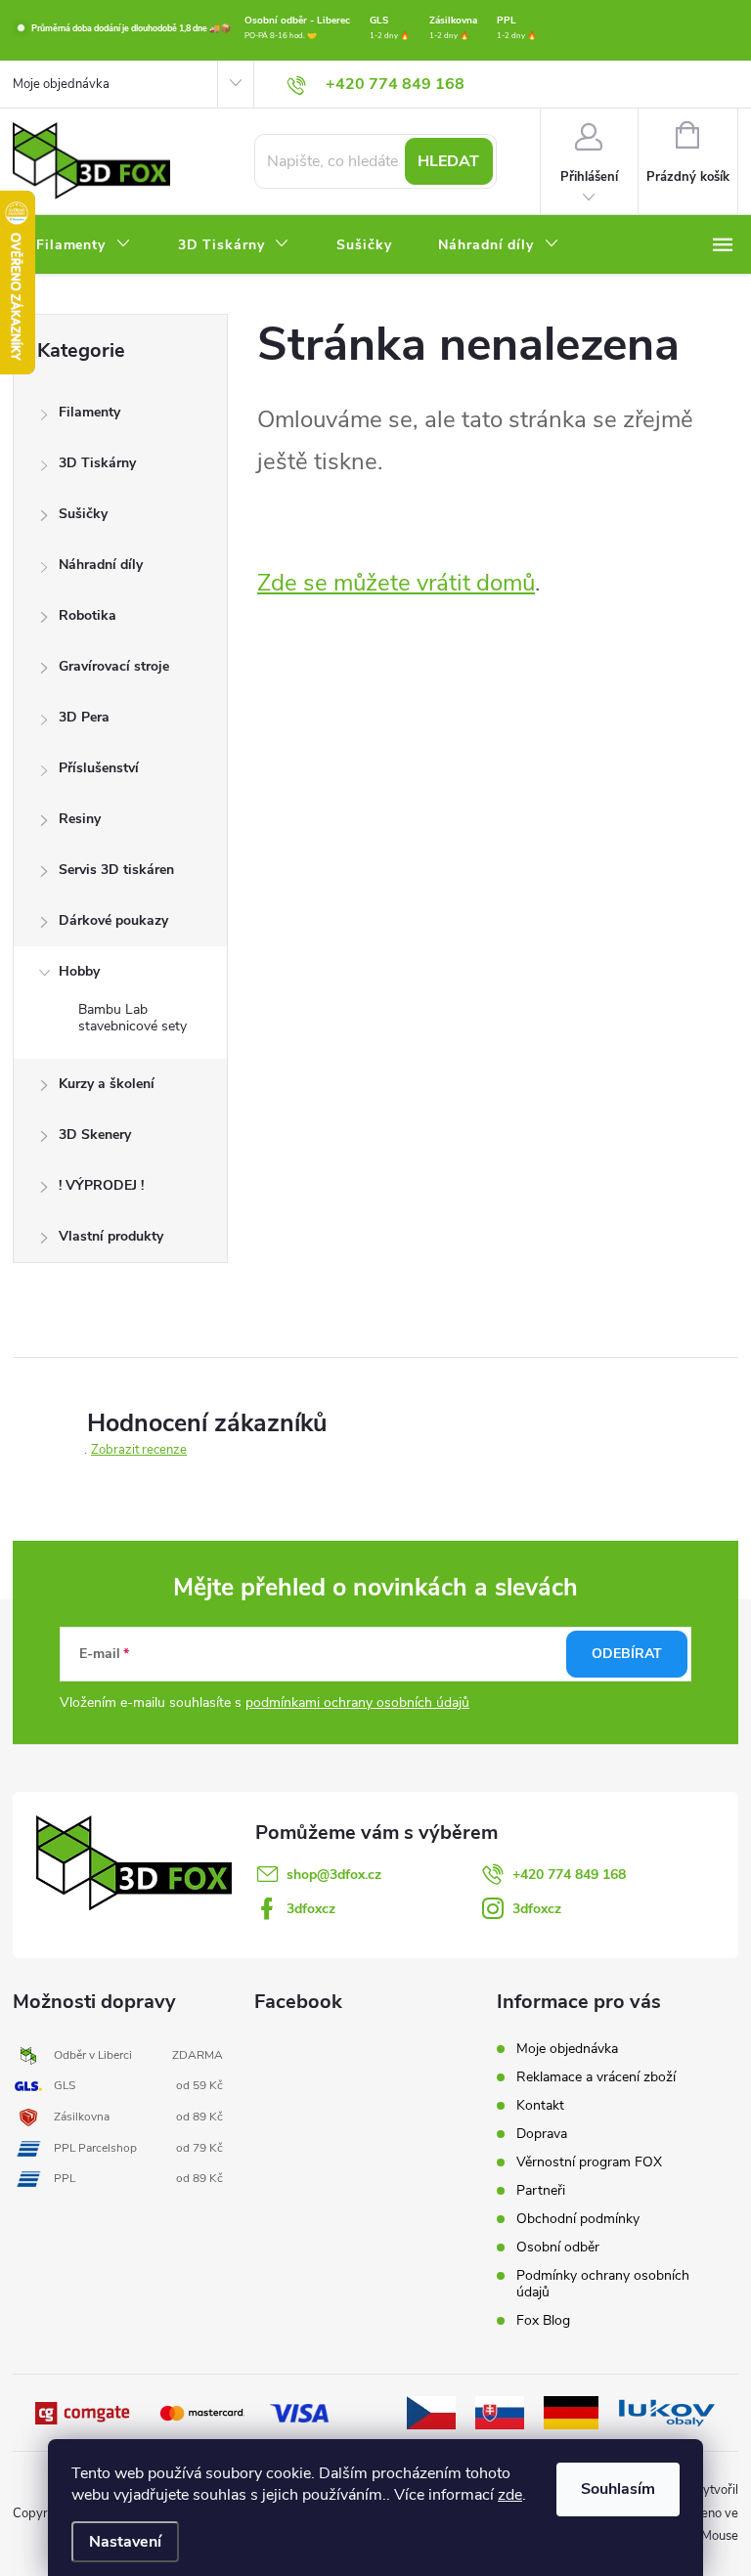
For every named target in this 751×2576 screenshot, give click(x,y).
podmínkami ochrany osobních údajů (357, 1703)
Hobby (79, 971)
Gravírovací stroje (114, 666)
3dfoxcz (311, 1909)
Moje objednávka (61, 84)
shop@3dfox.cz (334, 1875)
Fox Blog (543, 2320)
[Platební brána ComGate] (84, 2412)
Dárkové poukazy (113, 920)
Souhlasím (618, 2489)
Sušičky (83, 514)
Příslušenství (99, 768)
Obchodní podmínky (578, 2219)
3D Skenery (95, 1135)
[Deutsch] (571, 2412)
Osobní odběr (558, 2247)
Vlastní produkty (111, 1236)
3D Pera (84, 717)
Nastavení (125, 2542)
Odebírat (627, 1654)
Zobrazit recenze (139, 1450)
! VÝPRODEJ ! (101, 1185)
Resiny (80, 819)
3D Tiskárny (97, 463)
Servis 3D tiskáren (116, 870)
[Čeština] (431, 2412)
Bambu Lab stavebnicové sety (133, 1018)
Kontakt (540, 2105)
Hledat (448, 161)
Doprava (542, 2134)
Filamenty (89, 412)
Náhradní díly (101, 565)
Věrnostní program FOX (589, 2162)
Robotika (88, 615)
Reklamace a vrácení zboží (596, 2077)
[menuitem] (84, 245)
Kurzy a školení (107, 1084)
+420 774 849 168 (569, 1875)
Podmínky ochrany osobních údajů (603, 2284)
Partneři (541, 2190)
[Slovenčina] (500, 2412)
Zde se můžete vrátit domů (396, 583)
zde (510, 2495)
